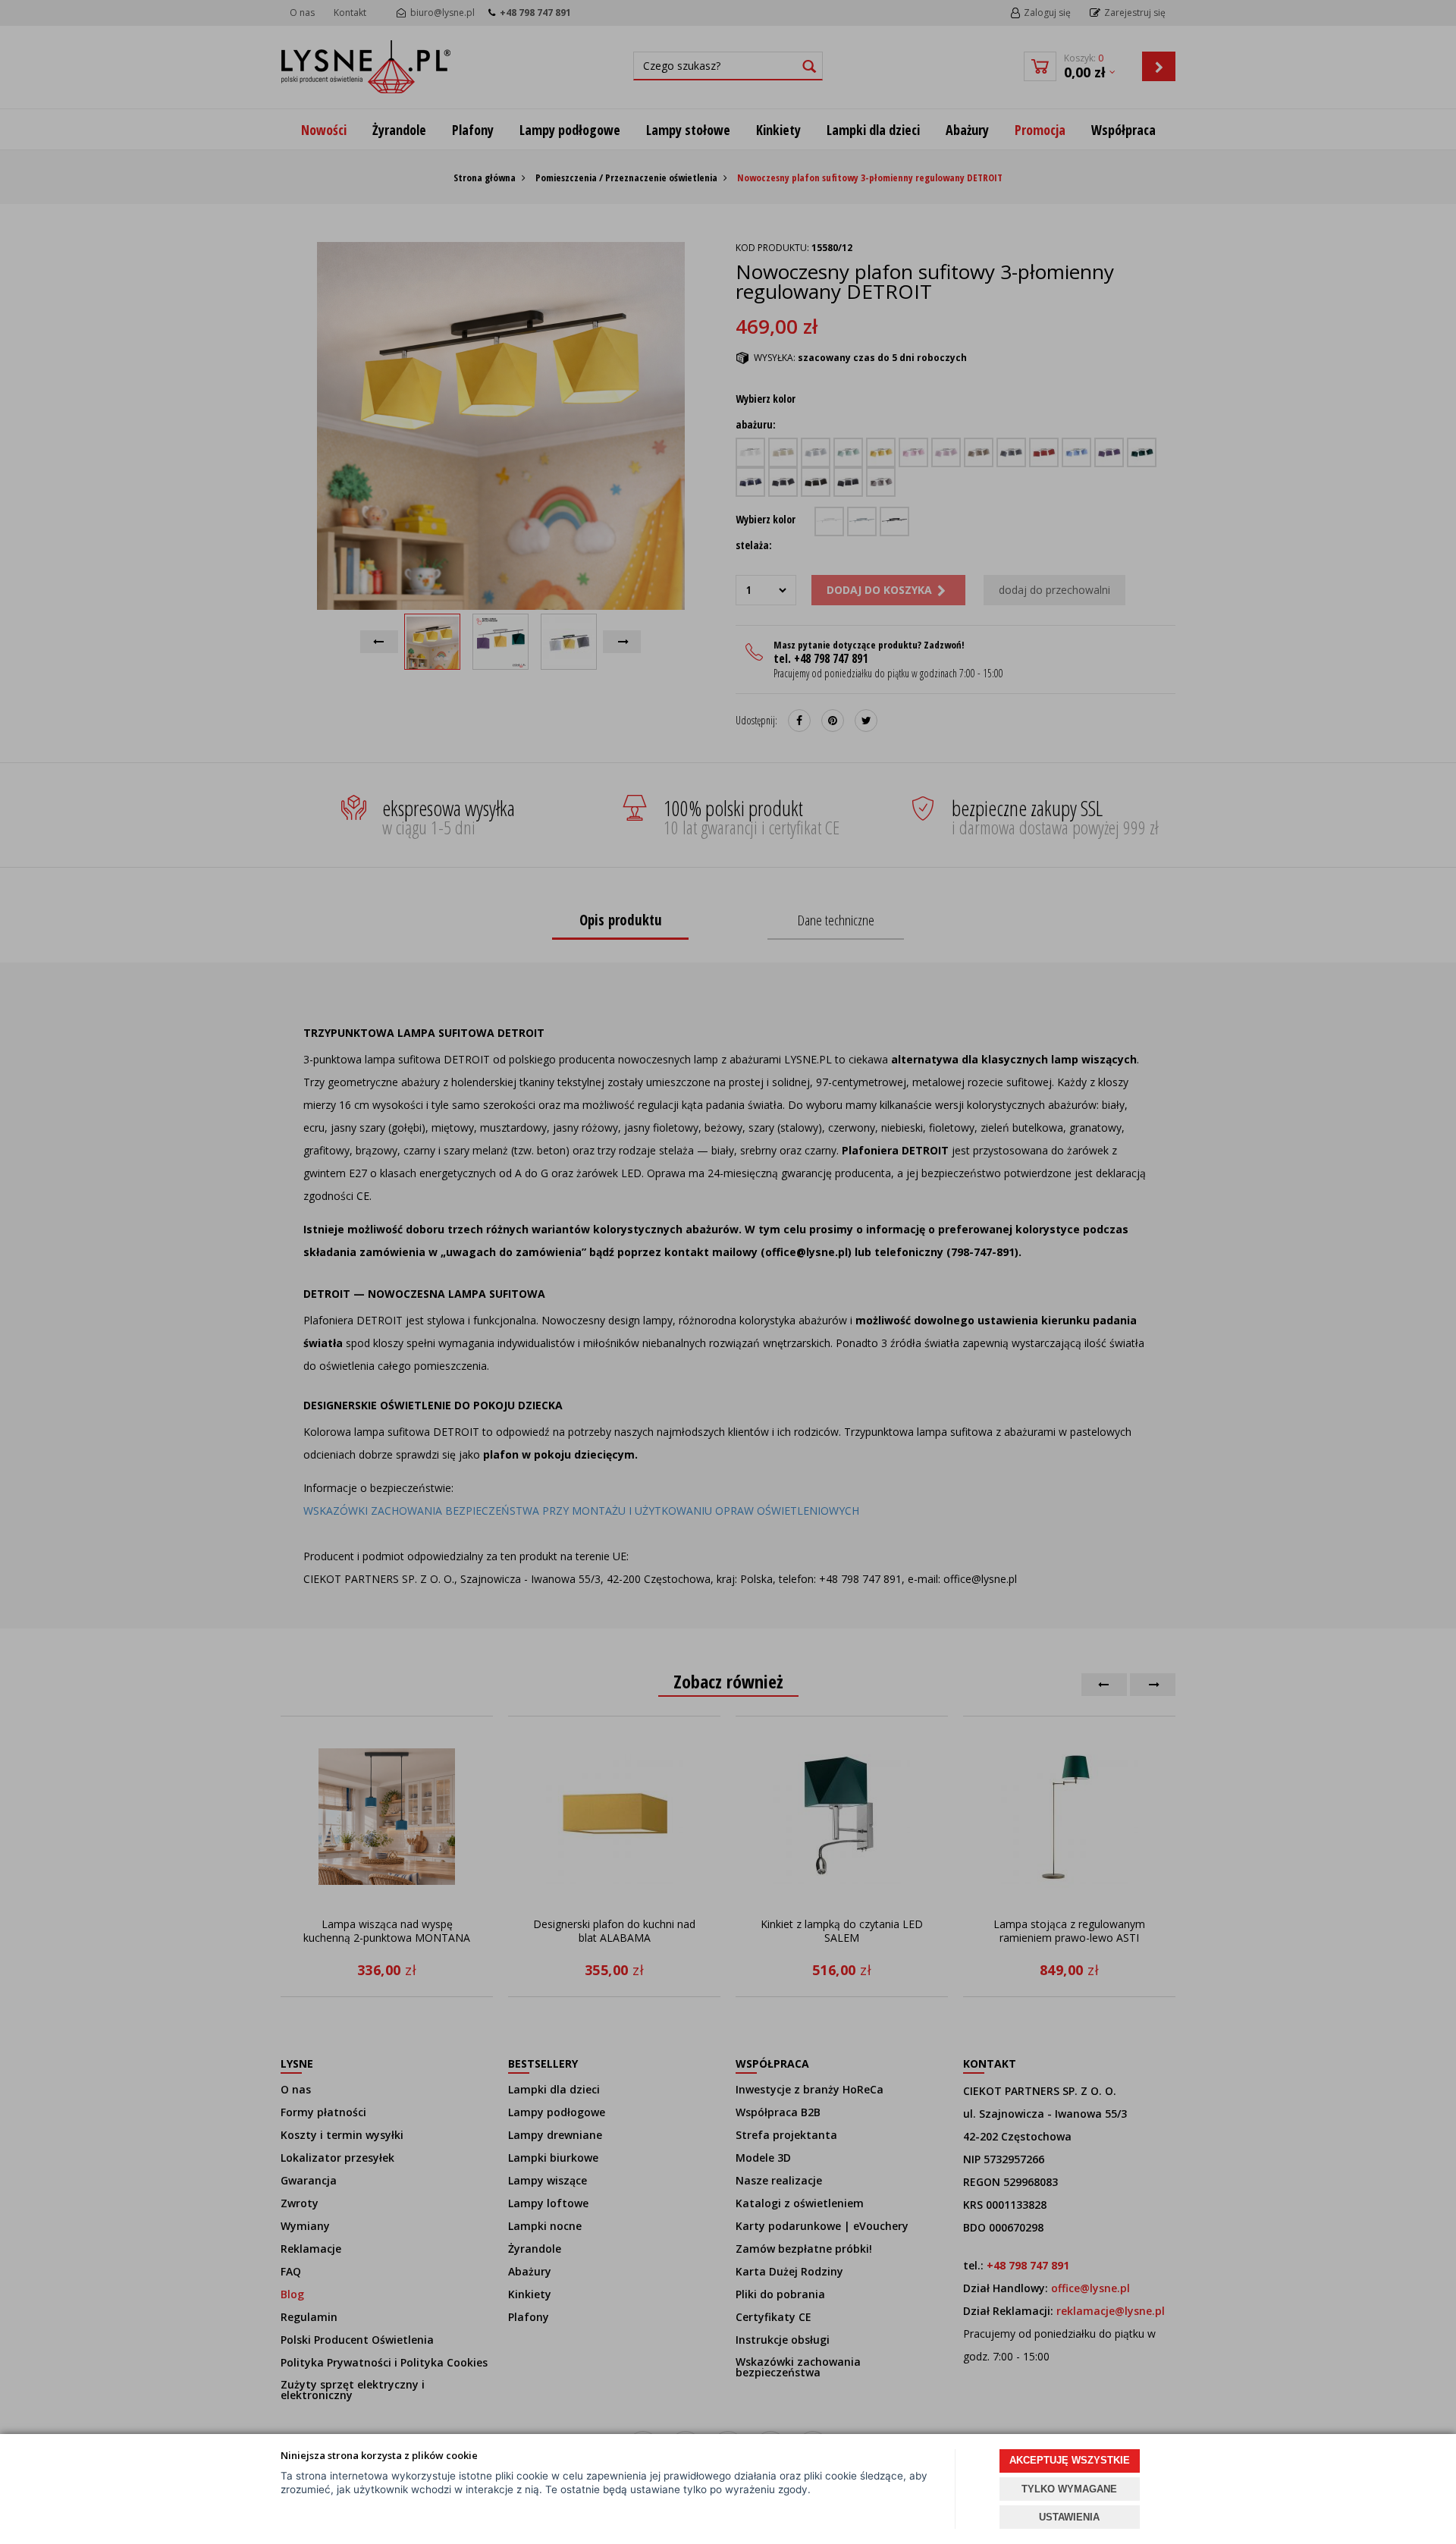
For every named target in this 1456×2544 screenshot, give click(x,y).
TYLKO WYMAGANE (1069, 2489)
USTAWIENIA (1069, 2517)
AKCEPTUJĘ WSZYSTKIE (1070, 2460)
